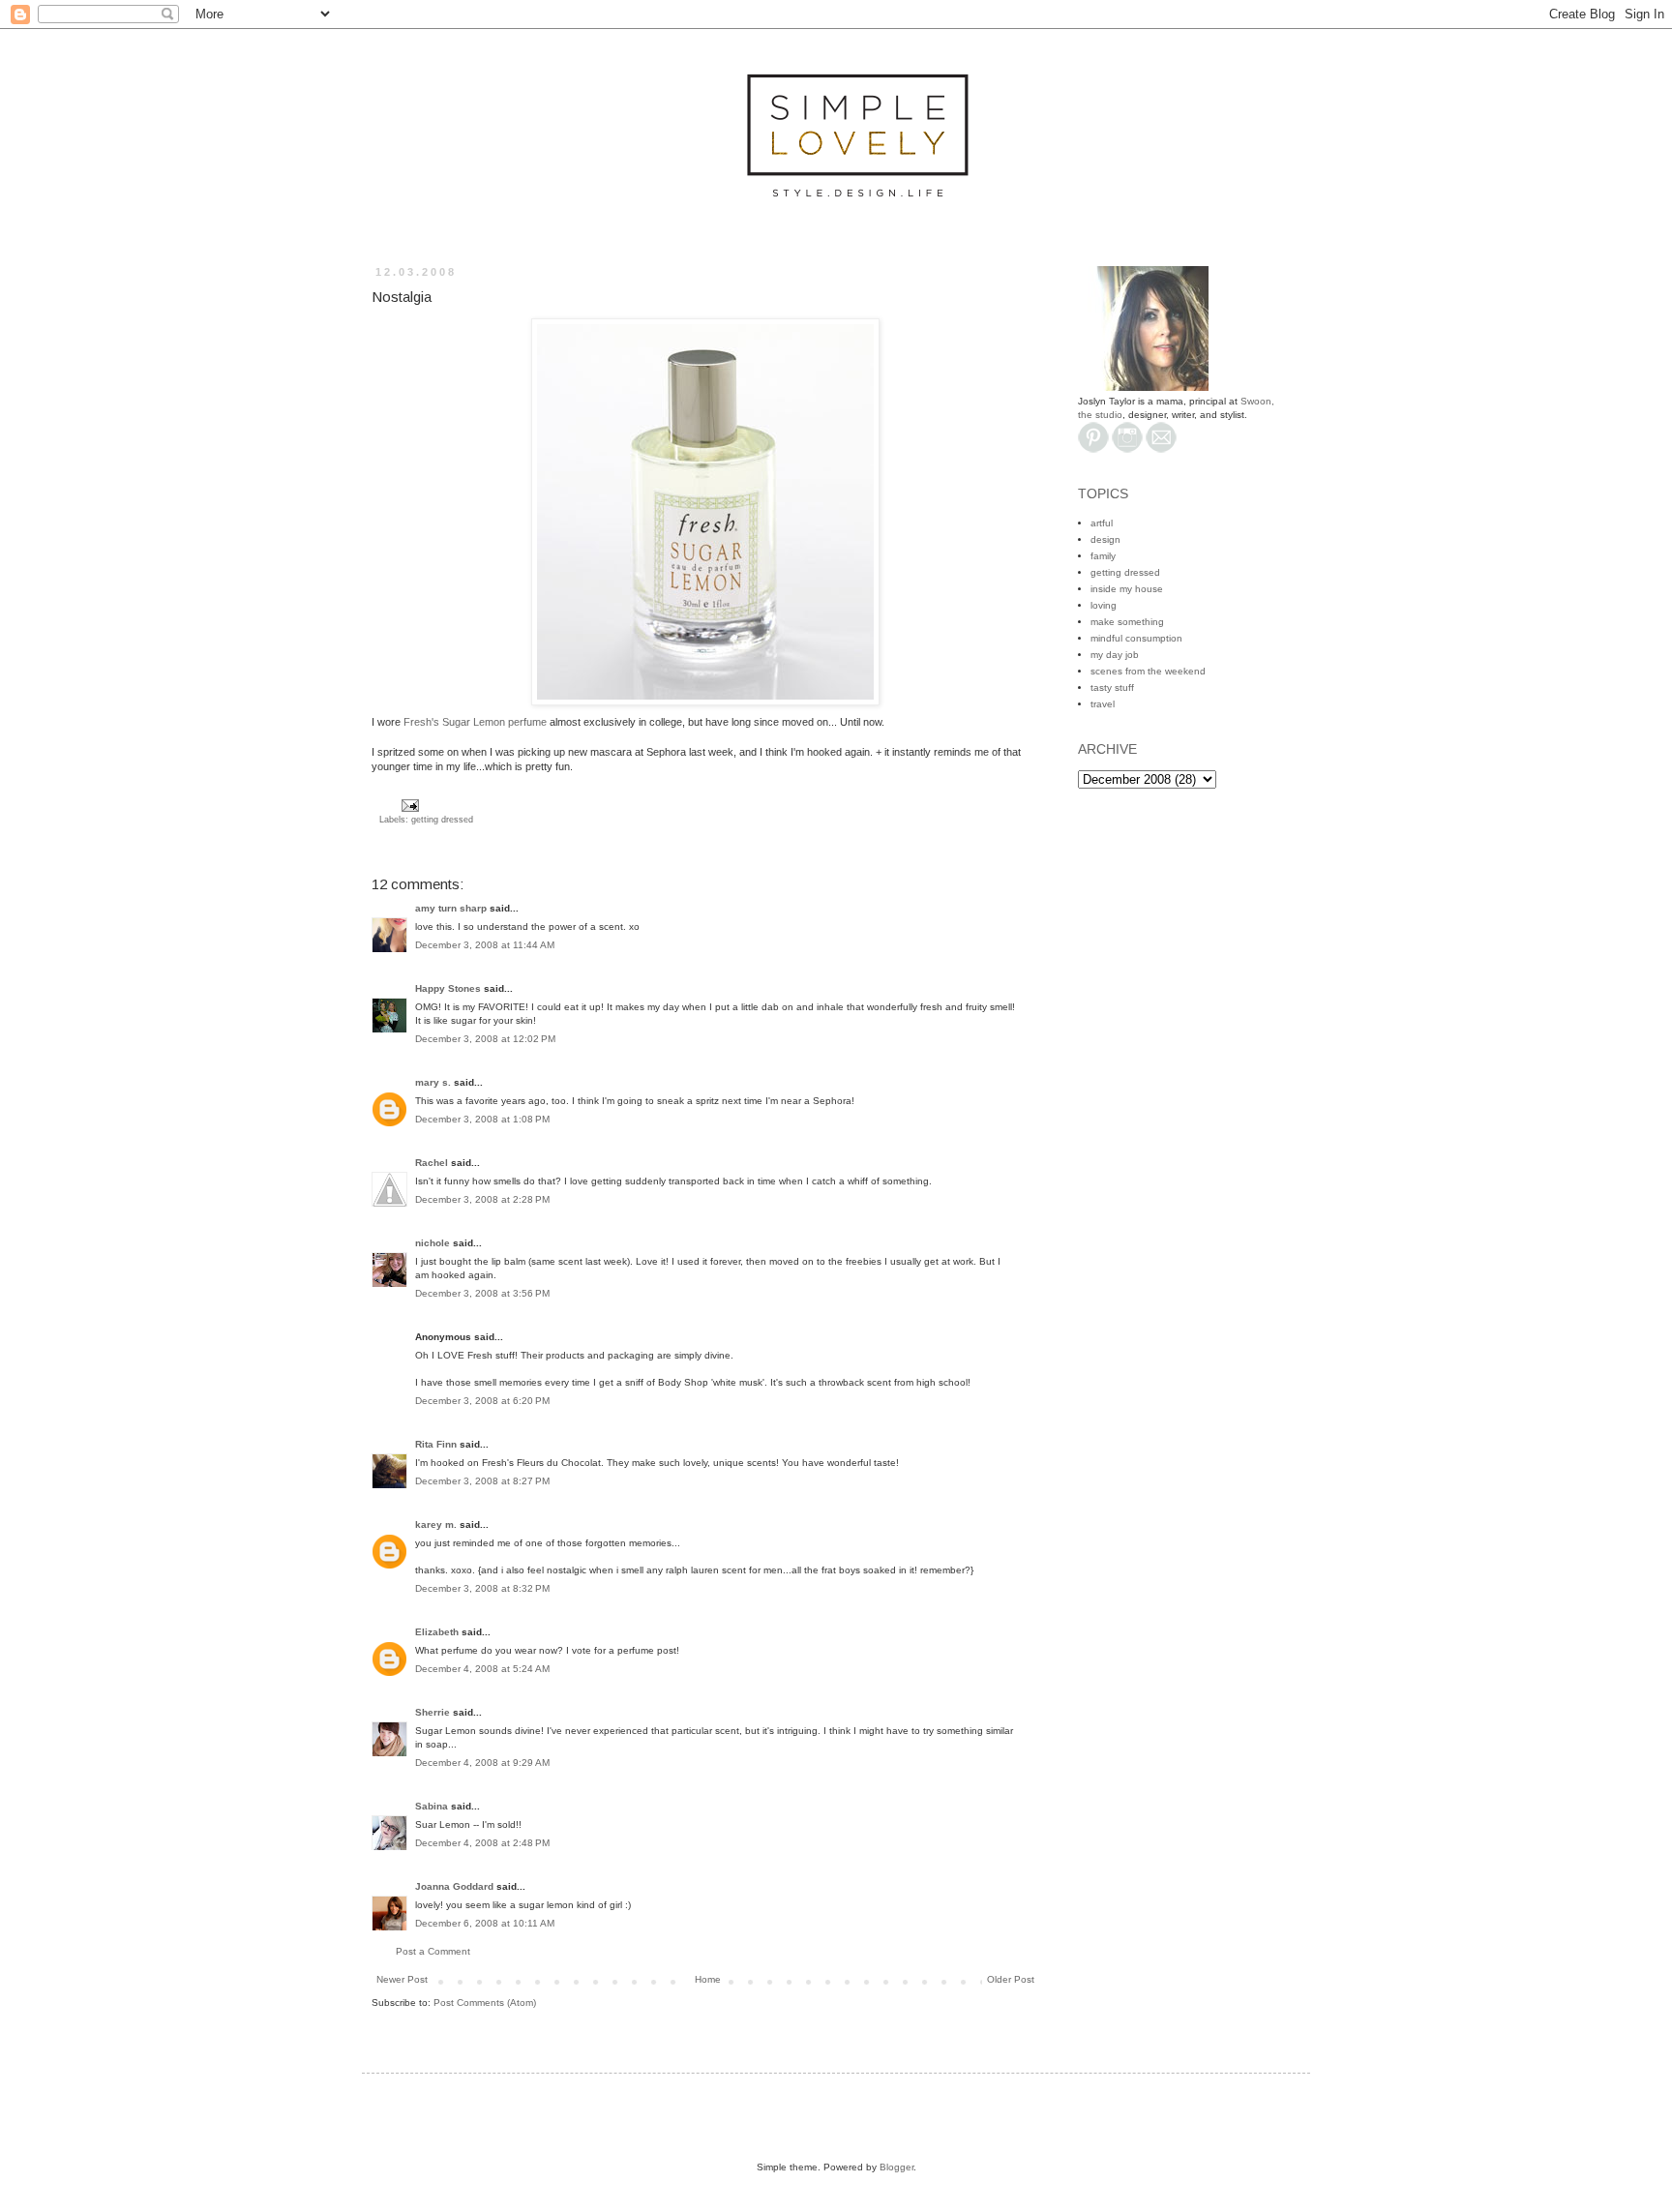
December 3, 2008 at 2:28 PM (482, 1199)
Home (708, 1979)
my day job (1115, 655)
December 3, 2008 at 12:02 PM (485, 1039)
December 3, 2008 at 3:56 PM (482, 1293)
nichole (433, 1243)
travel (1103, 704)
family (1103, 556)
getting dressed (442, 820)
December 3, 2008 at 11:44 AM (485, 945)
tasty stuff (1112, 688)
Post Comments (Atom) (485, 2003)
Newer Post (402, 1979)
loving (1104, 605)
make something (1127, 622)
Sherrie (433, 1712)
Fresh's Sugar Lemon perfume (475, 722)
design (1105, 539)
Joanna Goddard (454, 1886)
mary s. (433, 1082)
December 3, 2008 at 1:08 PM (482, 1119)
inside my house (1127, 589)
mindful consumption (1136, 638)
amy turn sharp (452, 908)
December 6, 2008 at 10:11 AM (485, 1923)
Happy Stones (448, 988)
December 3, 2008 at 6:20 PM (482, 1401)
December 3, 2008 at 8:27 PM (482, 1481)
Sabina (432, 1806)
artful (1102, 523)
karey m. (436, 1524)
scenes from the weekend (1148, 671)
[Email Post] (408, 805)
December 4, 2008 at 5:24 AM (482, 1669)
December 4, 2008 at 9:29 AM (482, 1763)
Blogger (896, 2167)
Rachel (432, 1163)
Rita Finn (436, 1444)
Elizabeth (437, 1632)
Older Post (1011, 1979)
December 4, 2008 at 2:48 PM (482, 1843)
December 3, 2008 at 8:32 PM (482, 1588)
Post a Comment (433, 1951)
